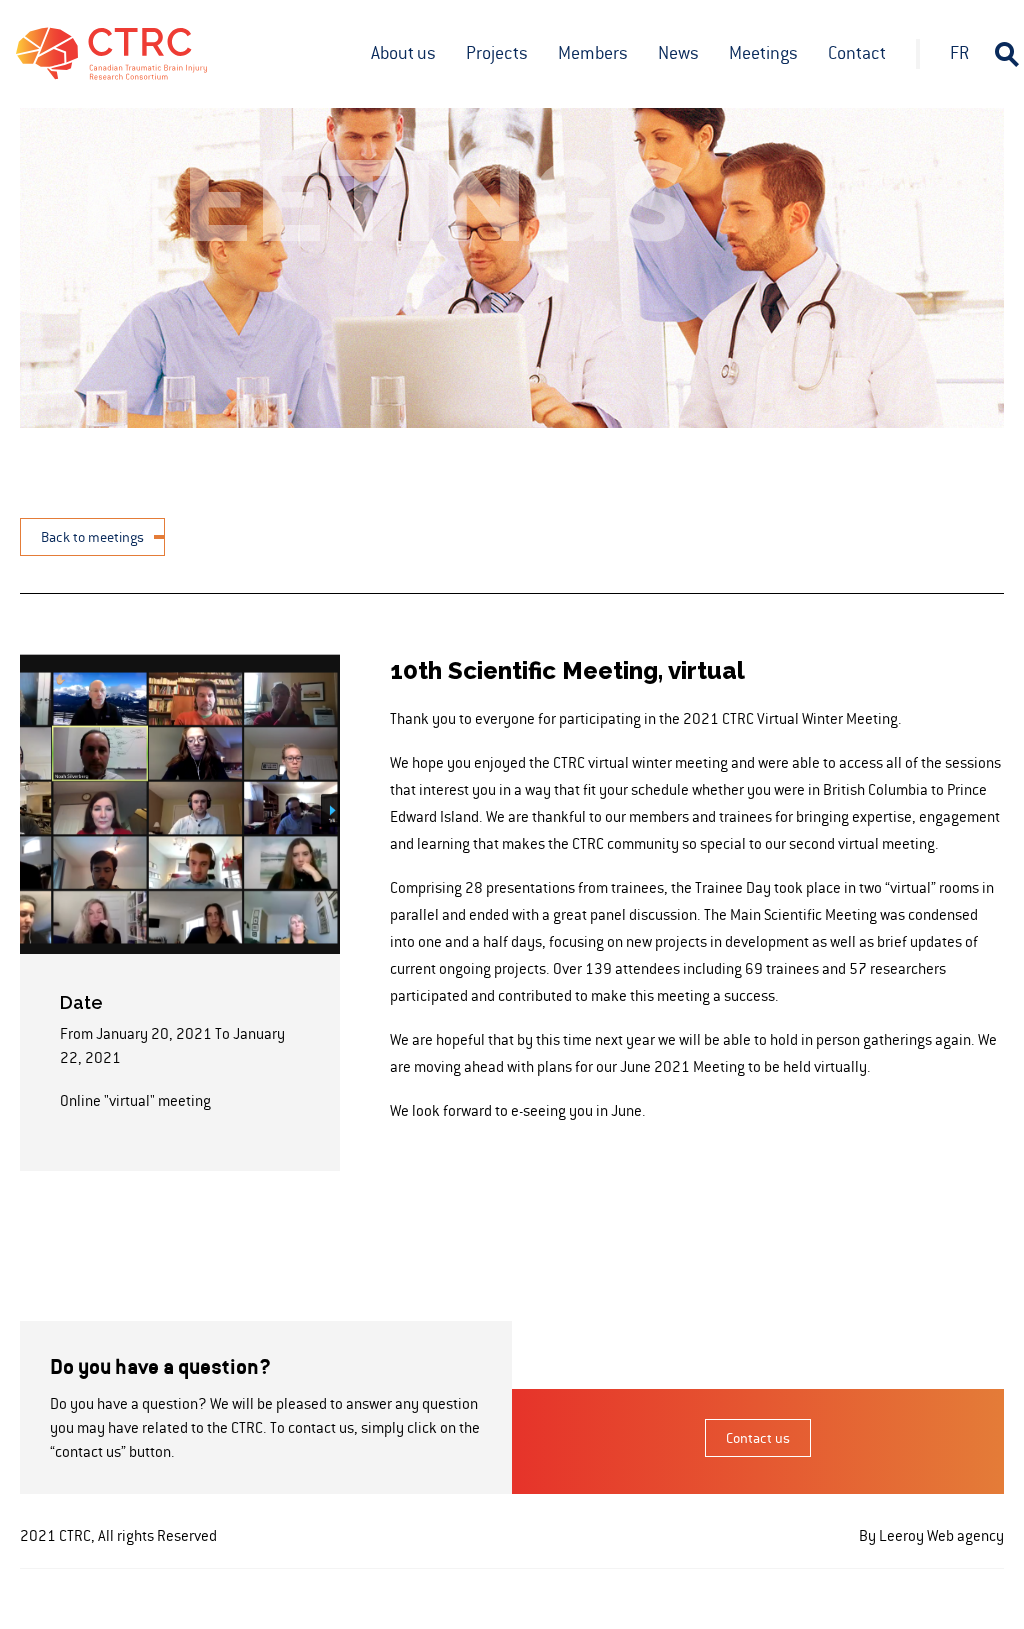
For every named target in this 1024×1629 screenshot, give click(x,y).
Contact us (758, 1438)
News (678, 53)
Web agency (965, 1535)
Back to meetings (92, 537)
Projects (497, 53)
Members (593, 53)
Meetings (763, 53)
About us (403, 53)
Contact (857, 53)
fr (959, 53)
